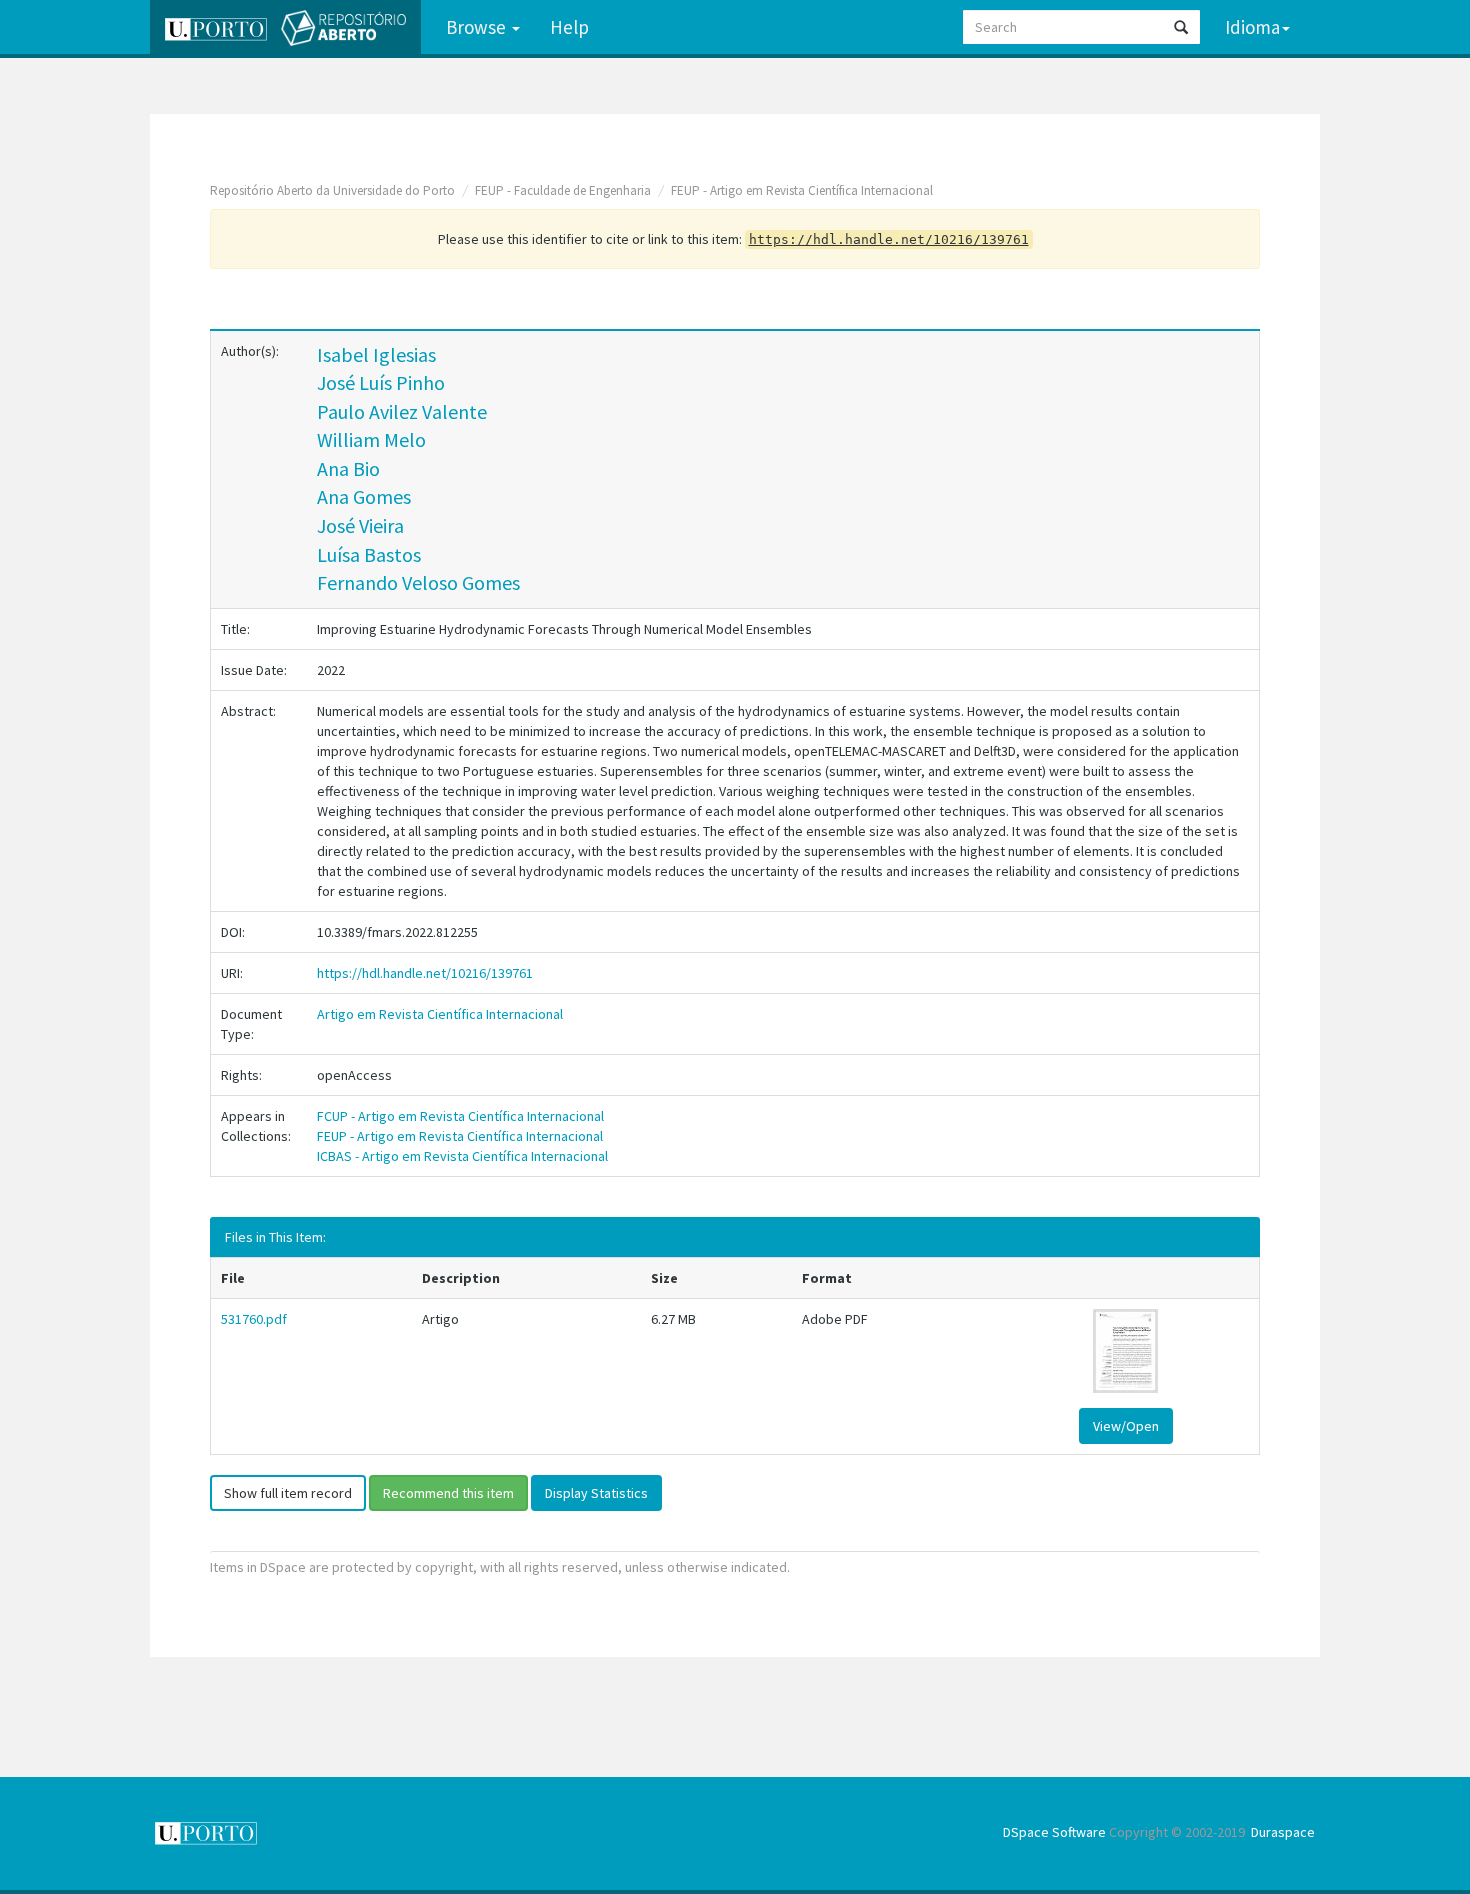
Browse (478, 27)
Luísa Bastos (369, 554)
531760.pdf (254, 1319)
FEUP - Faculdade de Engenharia (563, 190)
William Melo (371, 439)
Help (569, 27)
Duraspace (1283, 1832)
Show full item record (288, 1493)
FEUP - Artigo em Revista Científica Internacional (802, 190)
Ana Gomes (364, 496)
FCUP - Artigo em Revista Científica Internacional (460, 1116)
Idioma (1252, 27)
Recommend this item (448, 1493)
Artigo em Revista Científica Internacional (440, 1014)
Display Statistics (596, 1493)
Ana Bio (348, 468)
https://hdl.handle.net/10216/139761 (425, 973)
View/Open (1126, 1426)
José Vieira (360, 525)
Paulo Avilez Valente (402, 411)
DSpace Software (1054, 1832)
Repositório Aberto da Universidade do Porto (332, 190)
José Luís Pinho (381, 382)
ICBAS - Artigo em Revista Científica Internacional (462, 1156)
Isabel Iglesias (376, 354)
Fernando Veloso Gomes (418, 582)
